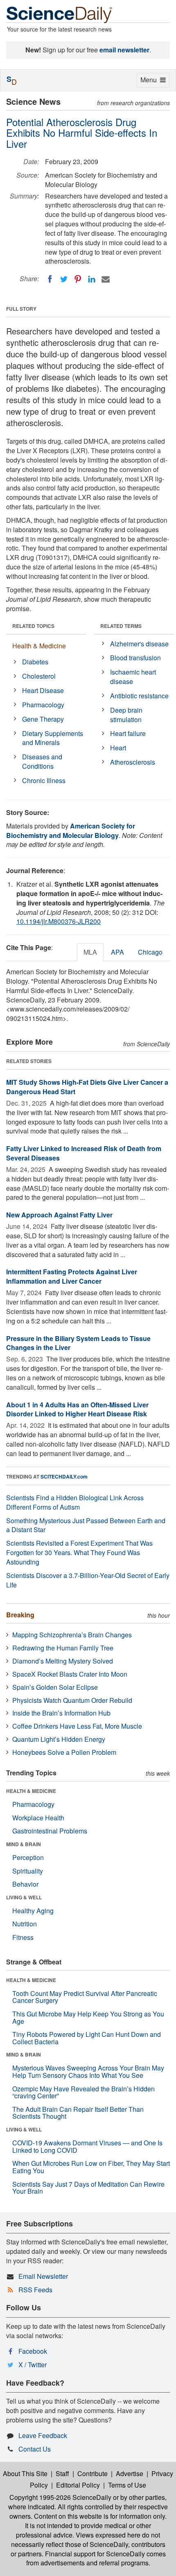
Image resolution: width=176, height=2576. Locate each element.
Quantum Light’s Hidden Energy (59, 1739)
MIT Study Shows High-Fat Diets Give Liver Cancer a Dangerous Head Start (87, 1087)
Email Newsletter (43, 2276)
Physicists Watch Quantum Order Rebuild (72, 1700)
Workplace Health (38, 1818)
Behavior (25, 1884)
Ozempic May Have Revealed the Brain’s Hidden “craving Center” (83, 2092)
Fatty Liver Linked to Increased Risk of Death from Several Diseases (84, 1153)
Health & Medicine (39, 646)
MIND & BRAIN (24, 1844)
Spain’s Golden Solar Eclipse (55, 1687)
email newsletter (124, 50)
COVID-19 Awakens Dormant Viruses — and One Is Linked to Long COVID (87, 2146)
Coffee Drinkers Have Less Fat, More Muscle (77, 1726)
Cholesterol (39, 676)
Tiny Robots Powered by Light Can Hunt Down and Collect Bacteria (87, 2038)
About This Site (25, 2473)
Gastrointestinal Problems (50, 1831)
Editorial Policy (78, 2485)
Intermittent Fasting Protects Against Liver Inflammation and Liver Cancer (72, 1276)
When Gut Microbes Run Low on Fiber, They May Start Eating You (91, 2167)
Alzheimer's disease (139, 644)
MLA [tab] (90, 952)
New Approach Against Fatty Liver (59, 1215)
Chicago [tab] (150, 952)
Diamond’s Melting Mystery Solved (63, 1661)
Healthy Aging (33, 1911)
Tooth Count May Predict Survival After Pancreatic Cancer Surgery (85, 1997)
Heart (118, 748)
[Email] (106, 279)
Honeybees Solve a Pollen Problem (64, 1752)
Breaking (20, 1615)
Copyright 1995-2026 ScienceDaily (60, 2497)
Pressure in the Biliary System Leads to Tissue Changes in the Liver (78, 1343)
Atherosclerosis (133, 762)
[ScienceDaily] (59, 14)
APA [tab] (117, 952)
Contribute (93, 2473)
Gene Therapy (43, 719)
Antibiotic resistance (139, 696)
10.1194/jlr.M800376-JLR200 (59, 921)
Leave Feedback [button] (43, 2435)
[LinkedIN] (92, 279)
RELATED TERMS (121, 626)
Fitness (23, 1937)
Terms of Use (127, 2485)
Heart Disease (43, 690)
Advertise (130, 2473)
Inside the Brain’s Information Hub (61, 1713)
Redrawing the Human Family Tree (63, 1648)
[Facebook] (50, 279)
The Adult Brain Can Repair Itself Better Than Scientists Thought (78, 2113)
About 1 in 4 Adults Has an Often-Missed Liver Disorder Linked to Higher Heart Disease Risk (77, 1409)
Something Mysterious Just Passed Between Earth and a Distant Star (86, 1525)
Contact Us (35, 2449)
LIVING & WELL (24, 1897)
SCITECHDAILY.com (64, 1477)
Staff (62, 2473)
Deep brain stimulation (126, 715)
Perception (28, 1857)
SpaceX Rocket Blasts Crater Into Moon (70, 1674)
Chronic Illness (44, 780)
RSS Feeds (35, 2290)
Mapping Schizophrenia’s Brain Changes (72, 1635)
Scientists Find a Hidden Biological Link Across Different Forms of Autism (75, 1502)
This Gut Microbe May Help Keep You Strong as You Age (88, 2017)
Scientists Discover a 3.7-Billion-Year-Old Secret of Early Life (88, 1580)
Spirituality (28, 1871)
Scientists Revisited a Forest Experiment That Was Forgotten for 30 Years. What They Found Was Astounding (79, 1552)
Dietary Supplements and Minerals (53, 738)
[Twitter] (64, 279)
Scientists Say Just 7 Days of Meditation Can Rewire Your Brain (88, 2188)
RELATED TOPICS (33, 626)
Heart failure (128, 733)
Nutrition (25, 1924)
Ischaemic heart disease (133, 677)
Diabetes (35, 662)
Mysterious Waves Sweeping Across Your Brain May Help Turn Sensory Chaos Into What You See (88, 2071)
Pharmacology (43, 705)
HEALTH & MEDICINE (31, 1791)
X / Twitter (33, 2365)
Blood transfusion (135, 658)
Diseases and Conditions (42, 761)
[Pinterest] (78, 279)
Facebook (33, 2351)
